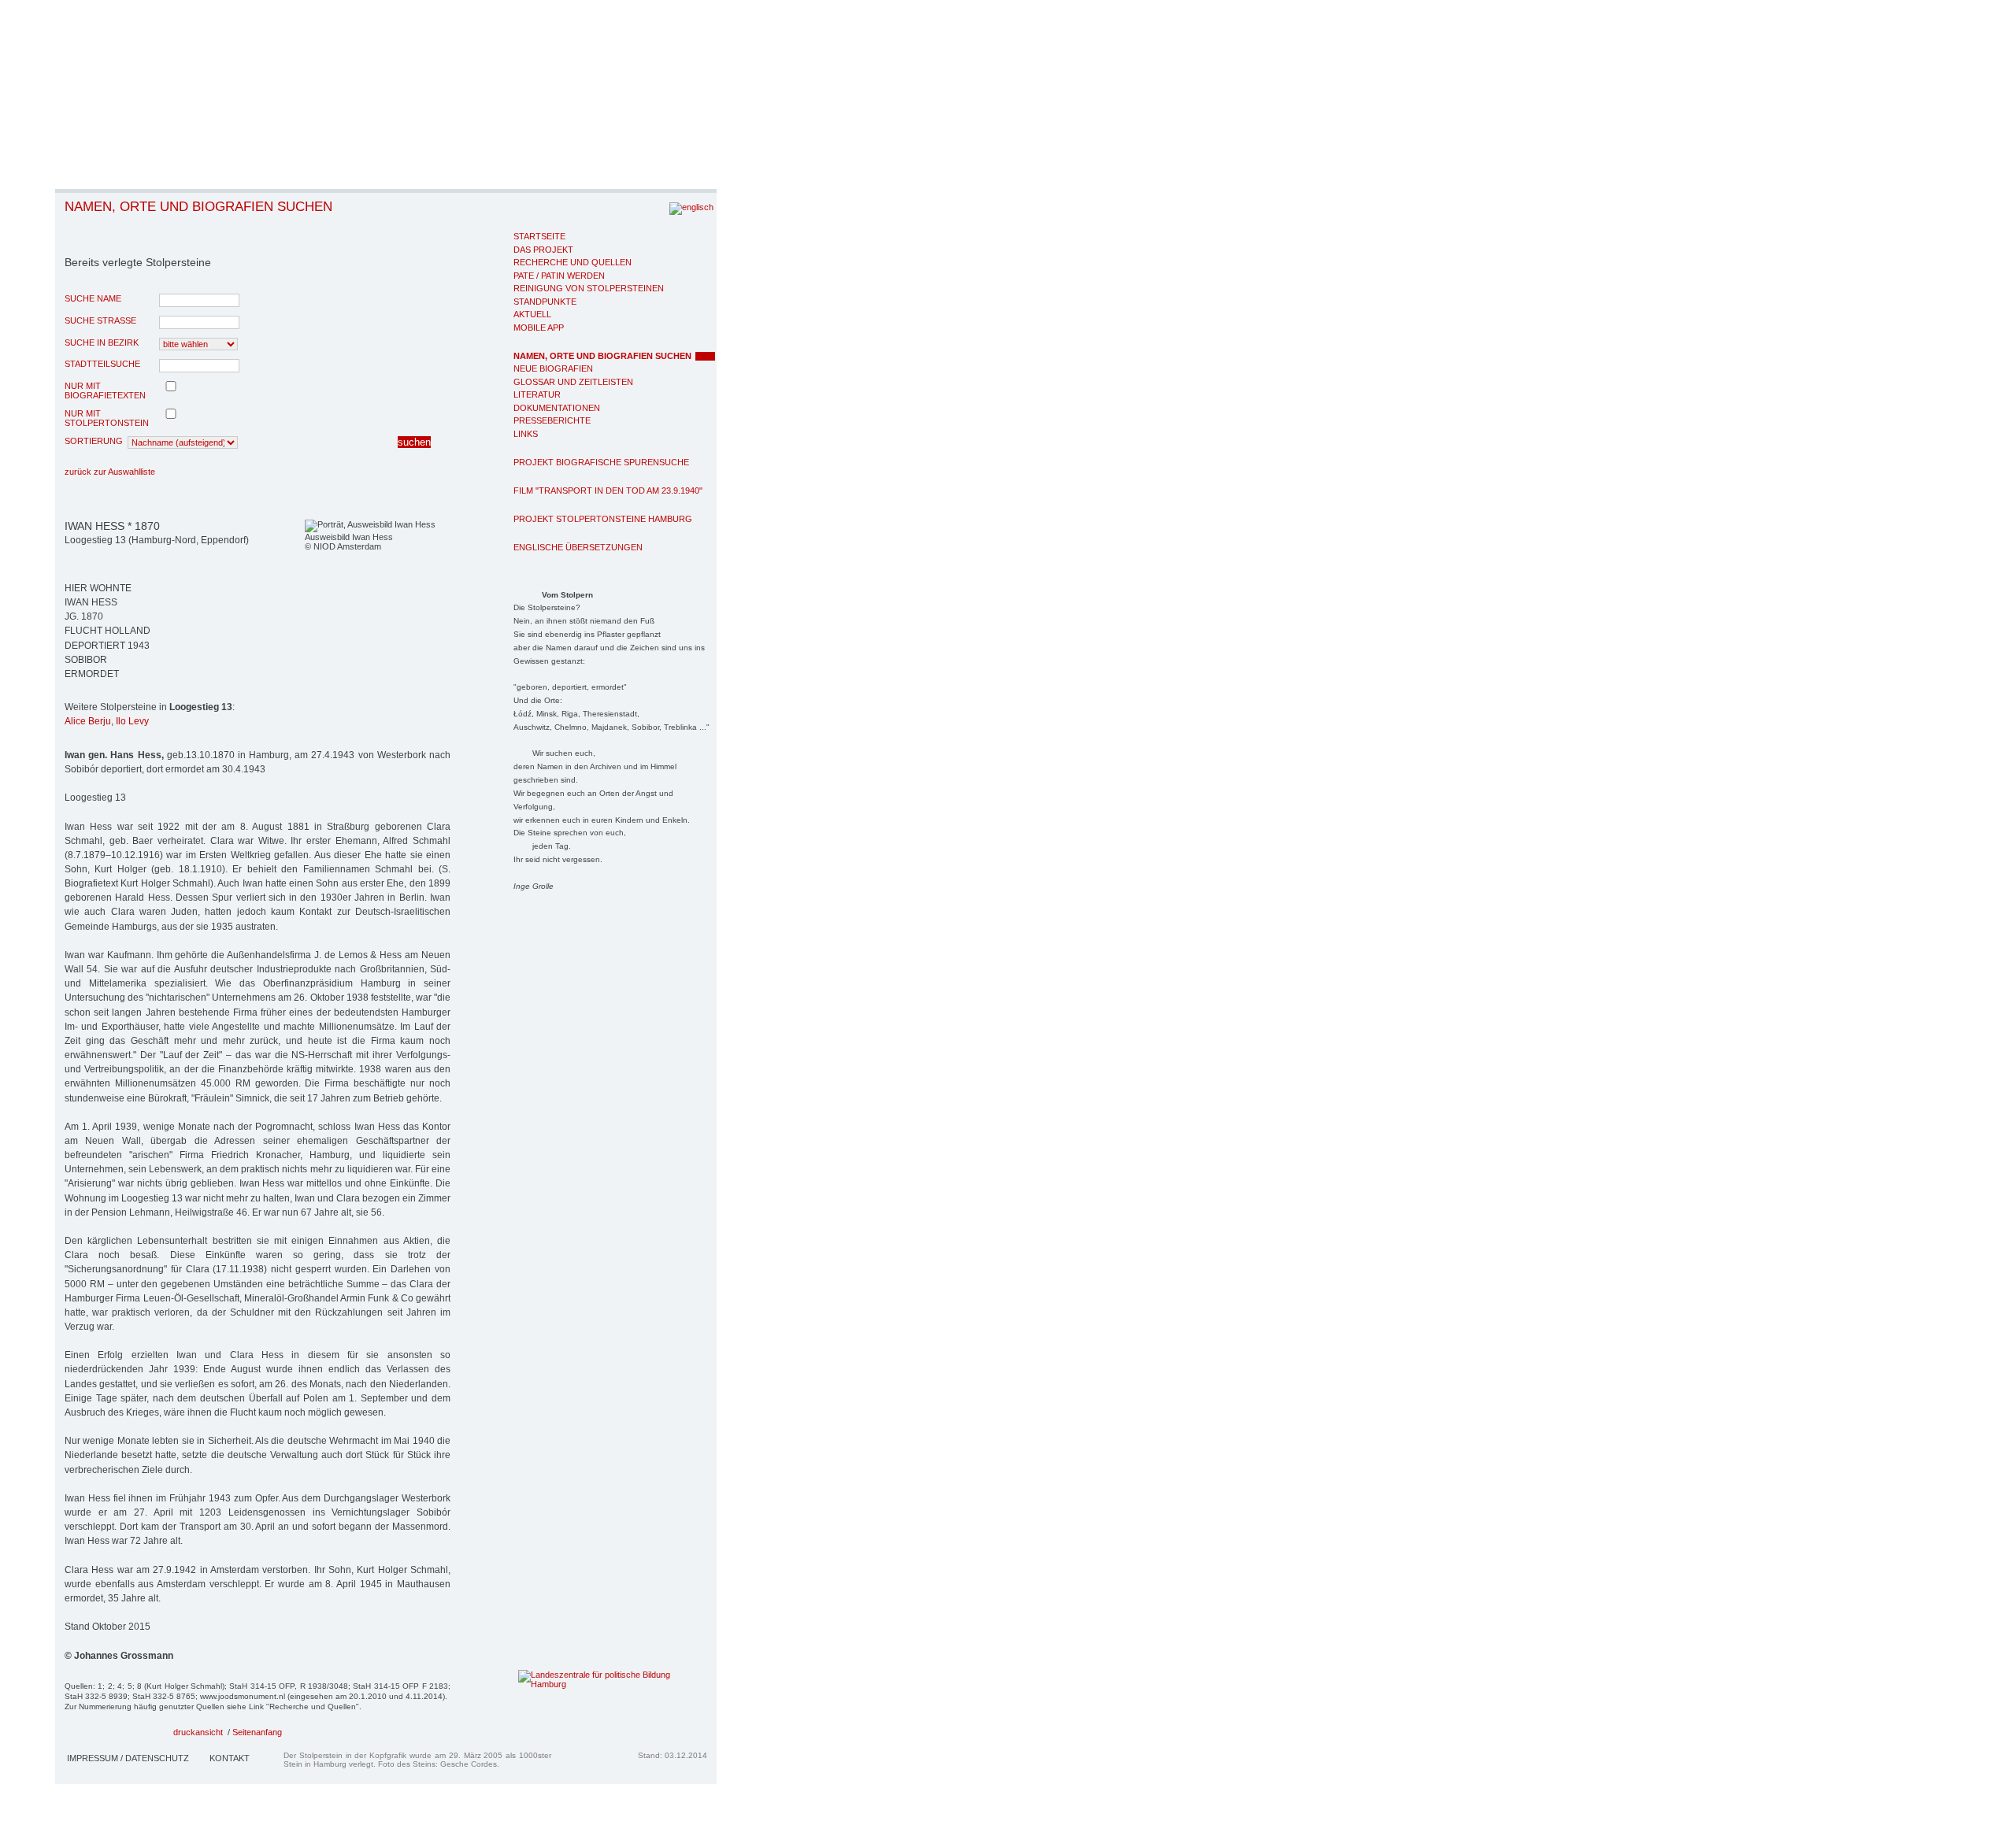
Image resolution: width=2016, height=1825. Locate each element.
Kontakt (230, 1758)
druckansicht (198, 1732)
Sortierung (94, 441)
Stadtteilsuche (102, 364)
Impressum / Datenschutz (128, 1758)
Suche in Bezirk (102, 342)
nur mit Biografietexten (105, 391)
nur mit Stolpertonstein (107, 418)
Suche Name (93, 298)
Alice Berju (88, 721)
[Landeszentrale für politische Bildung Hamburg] (589, 1684)
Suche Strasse (100, 320)
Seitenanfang (257, 1732)
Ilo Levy (132, 721)
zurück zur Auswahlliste (110, 472)
